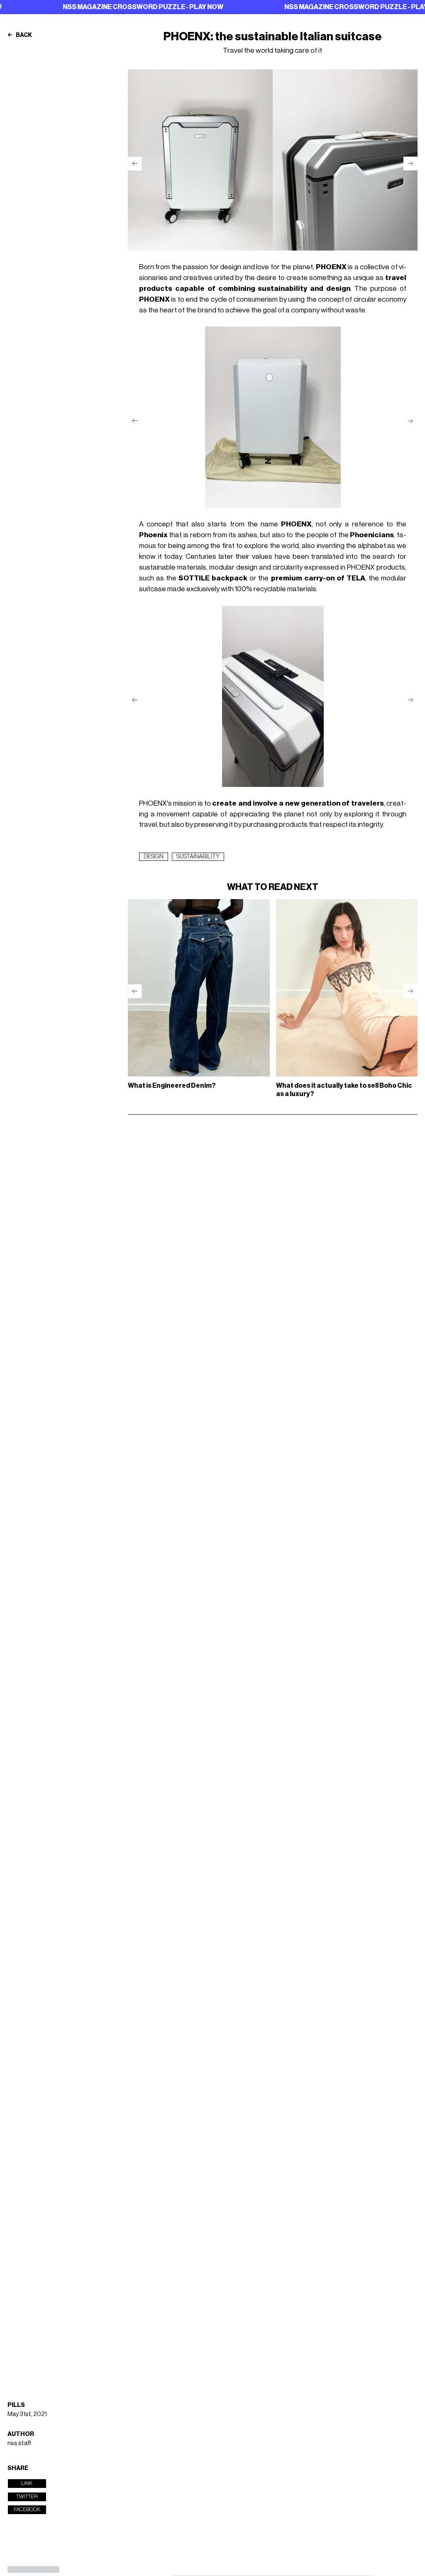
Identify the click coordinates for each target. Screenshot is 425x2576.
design (154, 857)
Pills (16, 2405)
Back (23, 35)
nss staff (19, 2443)
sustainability (198, 857)
